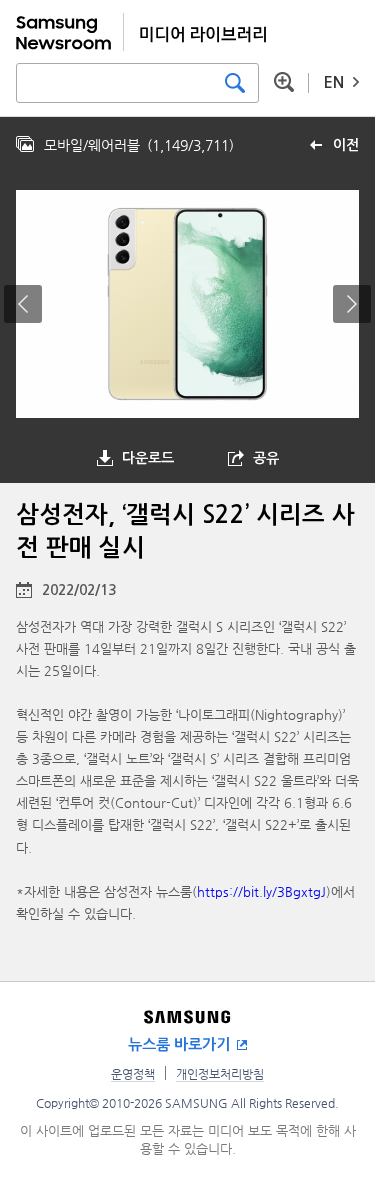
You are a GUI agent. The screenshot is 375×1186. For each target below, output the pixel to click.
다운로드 (148, 458)
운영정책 (133, 1074)
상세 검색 (284, 82)
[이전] (23, 304)
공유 (266, 458)
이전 (346, 145)
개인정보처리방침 (220, 1074)
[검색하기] (235, 83)
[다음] (352, 304)
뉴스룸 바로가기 (179, 1044)
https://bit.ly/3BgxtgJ (261, 891)
